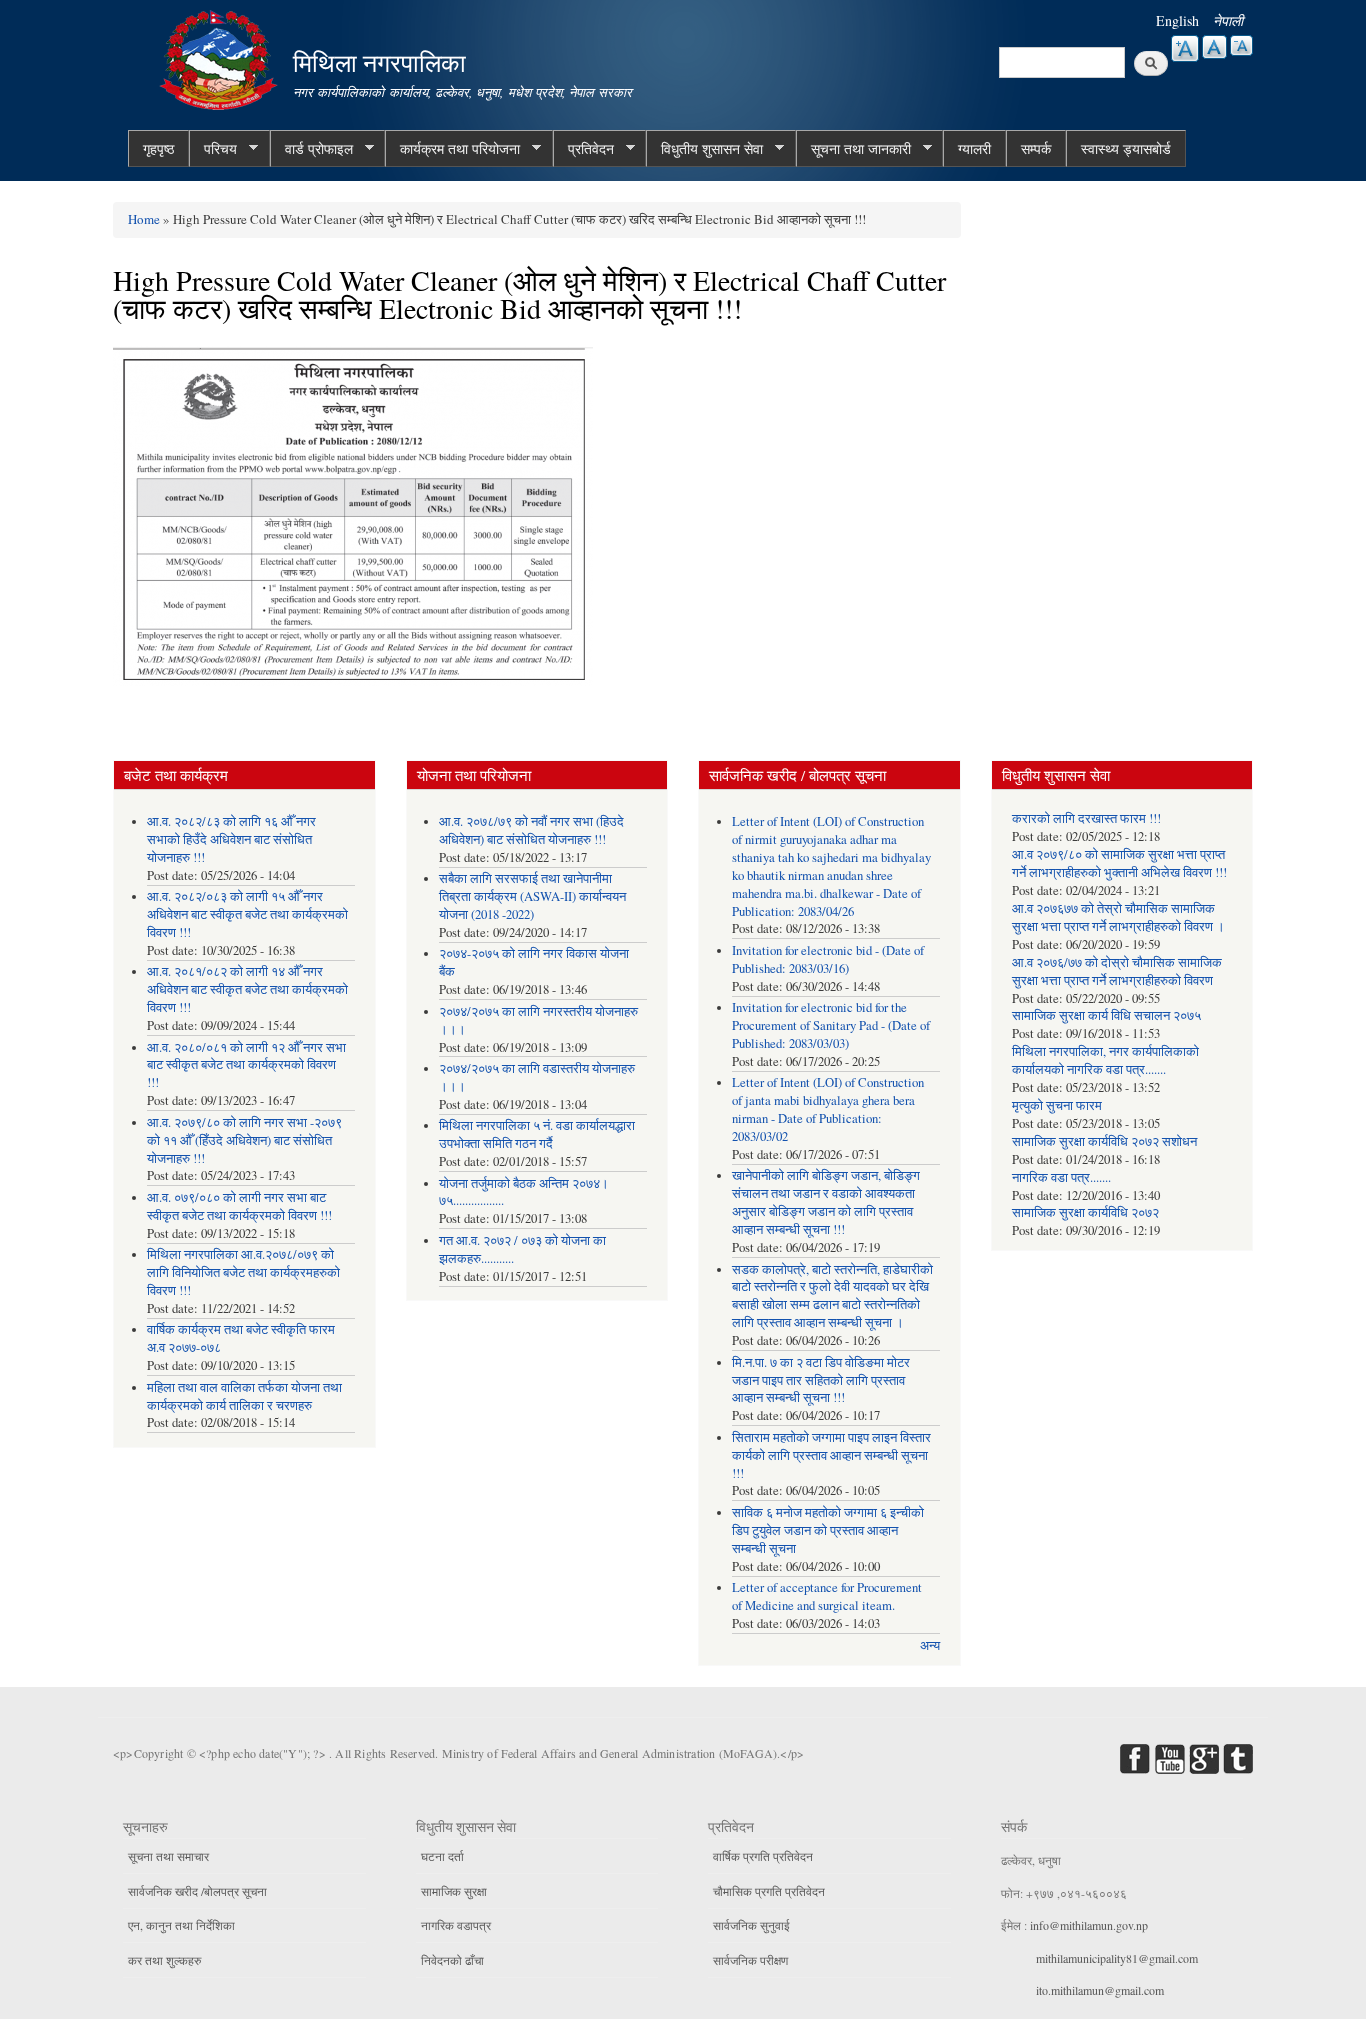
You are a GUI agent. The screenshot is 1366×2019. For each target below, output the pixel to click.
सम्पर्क (1036, 148)
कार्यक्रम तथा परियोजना (452, 149)
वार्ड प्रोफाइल (311, 149)
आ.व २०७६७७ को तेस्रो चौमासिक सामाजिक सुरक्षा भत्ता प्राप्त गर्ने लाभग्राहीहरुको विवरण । (1118, 917)
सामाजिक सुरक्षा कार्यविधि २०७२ (1085, 1212)
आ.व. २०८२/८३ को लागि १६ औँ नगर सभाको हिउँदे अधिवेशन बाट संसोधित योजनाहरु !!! (231, 839)
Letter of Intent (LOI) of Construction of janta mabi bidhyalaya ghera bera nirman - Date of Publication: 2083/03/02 (828, 1109)
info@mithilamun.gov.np (1089, 1925)
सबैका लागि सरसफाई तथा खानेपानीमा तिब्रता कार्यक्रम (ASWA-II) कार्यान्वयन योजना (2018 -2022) (532, 896)
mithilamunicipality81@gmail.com (1117, 1958)
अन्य (930, 1645)
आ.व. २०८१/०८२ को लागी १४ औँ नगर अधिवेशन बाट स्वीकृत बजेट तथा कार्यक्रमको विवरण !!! (247, 989)
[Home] (221, 57)
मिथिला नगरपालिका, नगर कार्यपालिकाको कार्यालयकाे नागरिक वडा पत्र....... (1105, 1060)
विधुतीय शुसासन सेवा (704, 149)
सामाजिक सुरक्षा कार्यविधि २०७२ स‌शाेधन (1104, 1141)
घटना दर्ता (442, 1856)
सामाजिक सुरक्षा (454, 1891)
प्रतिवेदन (583, 149)
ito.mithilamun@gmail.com (1100, 1990)
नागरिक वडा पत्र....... (1061, 1177)
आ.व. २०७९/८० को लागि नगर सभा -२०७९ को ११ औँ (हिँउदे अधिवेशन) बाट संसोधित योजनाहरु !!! (244, 1140)
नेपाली (1228, 20)
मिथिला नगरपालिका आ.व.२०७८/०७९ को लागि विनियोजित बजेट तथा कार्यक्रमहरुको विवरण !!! (243, 1272)
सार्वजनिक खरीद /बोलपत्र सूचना (197, 1891)
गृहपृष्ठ (158, 148)
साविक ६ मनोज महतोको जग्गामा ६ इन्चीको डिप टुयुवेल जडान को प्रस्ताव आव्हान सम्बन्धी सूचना (828, 1530)
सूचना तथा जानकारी (853, 149)
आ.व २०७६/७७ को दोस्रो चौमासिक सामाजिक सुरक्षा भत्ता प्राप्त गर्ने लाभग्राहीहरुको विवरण (1117, 971)
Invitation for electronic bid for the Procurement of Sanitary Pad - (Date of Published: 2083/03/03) (831, 1025)
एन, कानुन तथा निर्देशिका (181, 1925)
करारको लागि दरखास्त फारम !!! (1086, 818)
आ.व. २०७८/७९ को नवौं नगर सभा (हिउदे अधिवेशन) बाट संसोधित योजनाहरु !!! (531, 830)
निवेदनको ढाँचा (452, 1960)
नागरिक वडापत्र (456, 1925)
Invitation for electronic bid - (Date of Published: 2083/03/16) (828, 959)
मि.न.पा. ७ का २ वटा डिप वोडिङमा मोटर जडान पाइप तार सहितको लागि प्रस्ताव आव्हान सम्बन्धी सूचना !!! (821, 1380)
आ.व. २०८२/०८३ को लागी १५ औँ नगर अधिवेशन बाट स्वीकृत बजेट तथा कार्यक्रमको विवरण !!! (247, 914)
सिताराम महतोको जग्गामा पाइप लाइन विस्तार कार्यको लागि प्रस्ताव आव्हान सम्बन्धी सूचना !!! (831, 1455)
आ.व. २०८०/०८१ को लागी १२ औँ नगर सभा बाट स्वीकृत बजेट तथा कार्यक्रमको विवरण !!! (246, 1065)
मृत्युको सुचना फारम (1057, 1105)
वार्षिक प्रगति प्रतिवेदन (763, 1856)
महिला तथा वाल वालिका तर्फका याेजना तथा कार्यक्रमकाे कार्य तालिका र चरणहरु (244, 1396)
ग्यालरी (974, 148)
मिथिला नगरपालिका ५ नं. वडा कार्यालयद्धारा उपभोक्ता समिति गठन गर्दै (537, 1134)
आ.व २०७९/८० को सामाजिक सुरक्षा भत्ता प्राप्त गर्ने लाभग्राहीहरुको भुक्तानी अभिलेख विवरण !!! (1119, 863)
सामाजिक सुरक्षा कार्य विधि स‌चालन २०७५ (1106, 1015)
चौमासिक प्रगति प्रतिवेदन (769, 1891)
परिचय (213, 149)
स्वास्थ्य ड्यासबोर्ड (1126, 148)
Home (144, 219)
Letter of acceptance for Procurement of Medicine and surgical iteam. (827, 1596)
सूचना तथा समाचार (168, 1856)
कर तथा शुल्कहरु (164, 1960)
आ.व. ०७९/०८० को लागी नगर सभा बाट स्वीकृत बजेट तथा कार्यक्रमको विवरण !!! (239, 1206)
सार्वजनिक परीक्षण (750, 1960)
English (1177, 20)
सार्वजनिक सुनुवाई (751, 1925)
